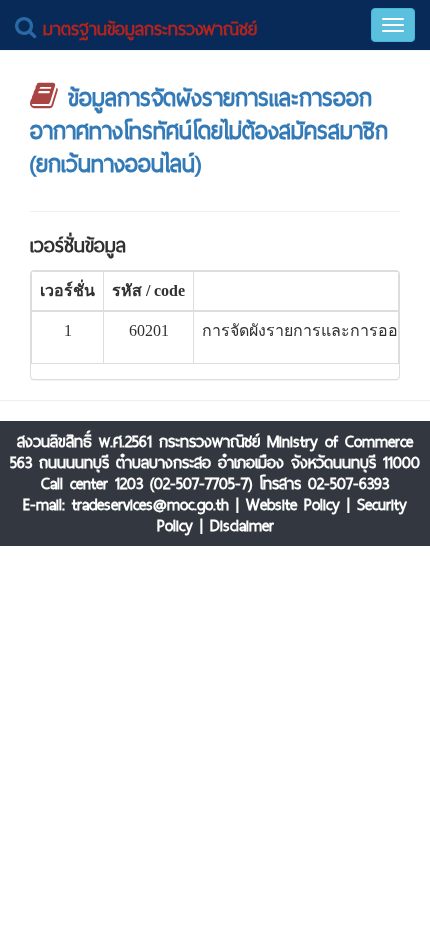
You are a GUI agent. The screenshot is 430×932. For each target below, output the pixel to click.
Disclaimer (242, 525)
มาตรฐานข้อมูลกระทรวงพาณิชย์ (146, 28)
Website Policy (293, 504)
